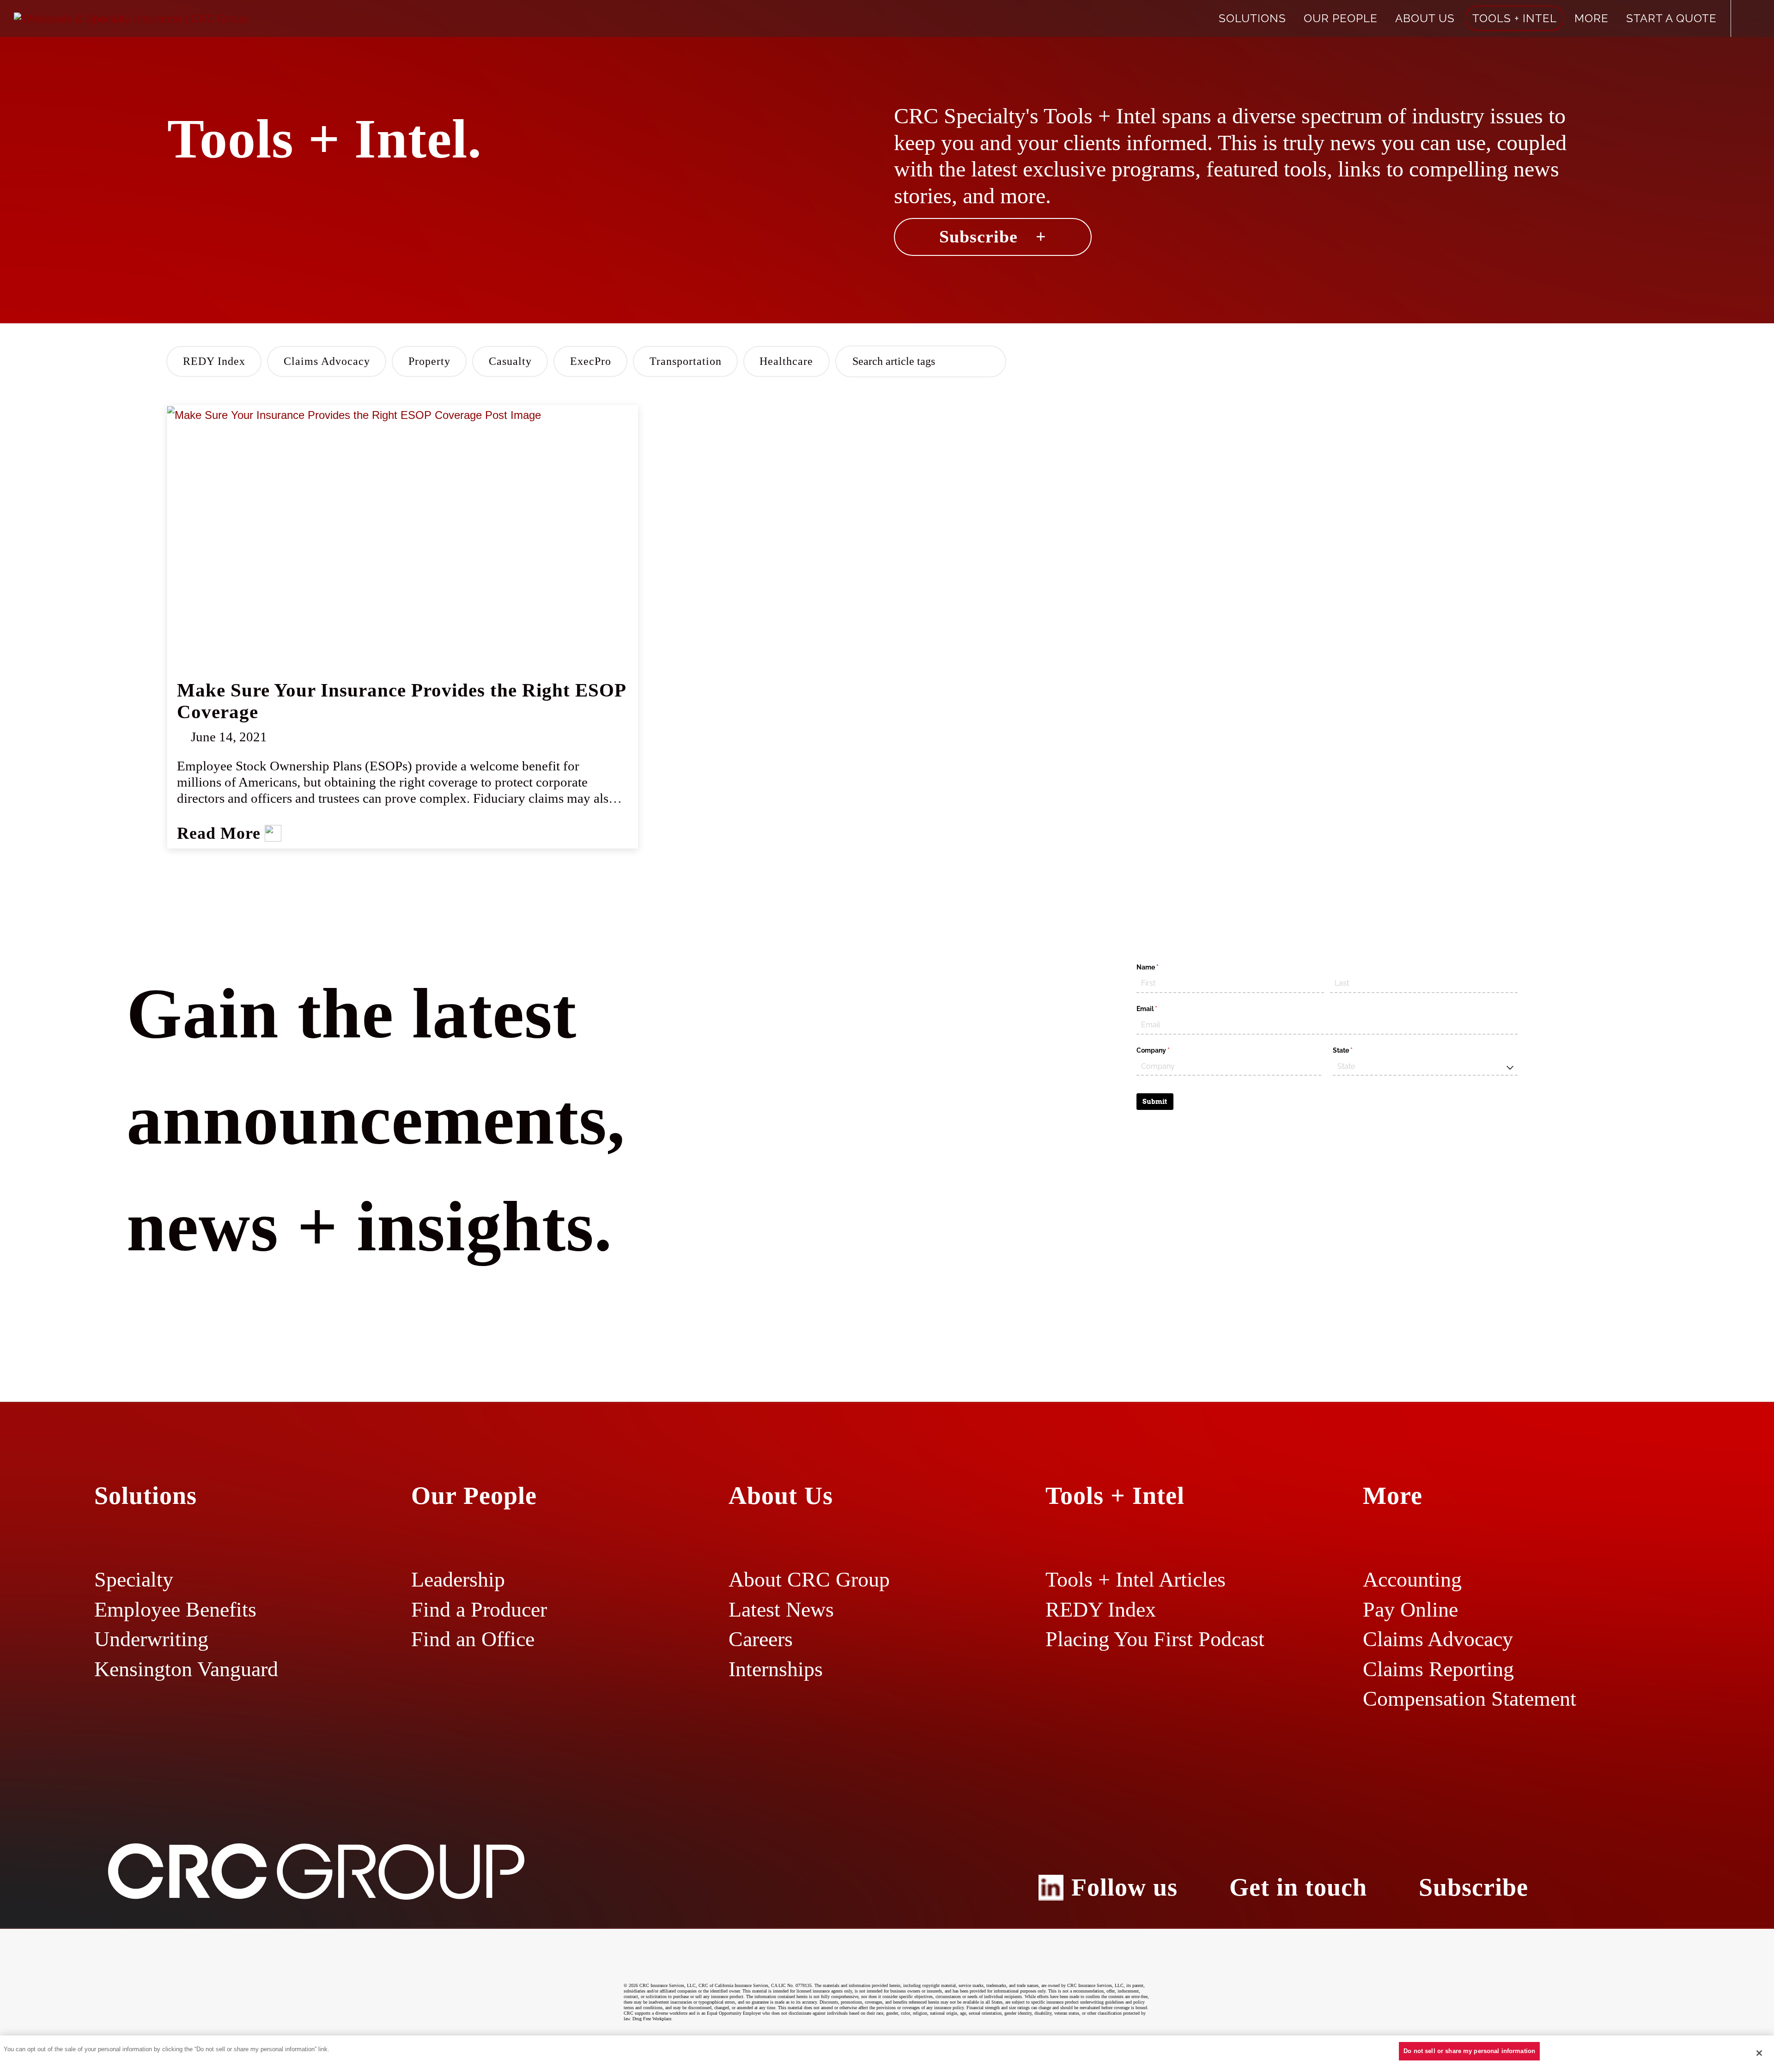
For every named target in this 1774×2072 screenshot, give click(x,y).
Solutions (1252, 18)
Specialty (134, 1579)
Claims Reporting (1438, 1669)
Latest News (781, 1609)
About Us (1425, 18)
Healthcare (786, 361)
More (1592, 18)
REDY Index (214, 361)
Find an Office (473, 1639)
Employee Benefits (175, 1609)
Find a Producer (479, 1609)
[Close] (1759, 2053)
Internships (776, 1669)
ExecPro (591, 361)
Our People (1341, 18)
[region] (887, 2054)
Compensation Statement (1470, 1699)
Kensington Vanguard (186, 1669)
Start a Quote (1671, 18)
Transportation (686, 361)
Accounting (1412, 1579)
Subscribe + (993, 236)
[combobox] (1425, 1067)
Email (1160, 1009)
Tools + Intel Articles (1136, 1579)
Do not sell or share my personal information (1469, 2051)
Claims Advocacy (327, 361)
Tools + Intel (1515, 18)
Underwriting (151, 1639)
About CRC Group (809, 1579)
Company (1166, 1050)
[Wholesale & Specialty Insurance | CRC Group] (131, 18)
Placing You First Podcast (1155, 1639)
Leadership (458, 1579)
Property (429, 361)
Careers (761, 1639)
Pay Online (1410, 1609)
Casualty (510, 361)
